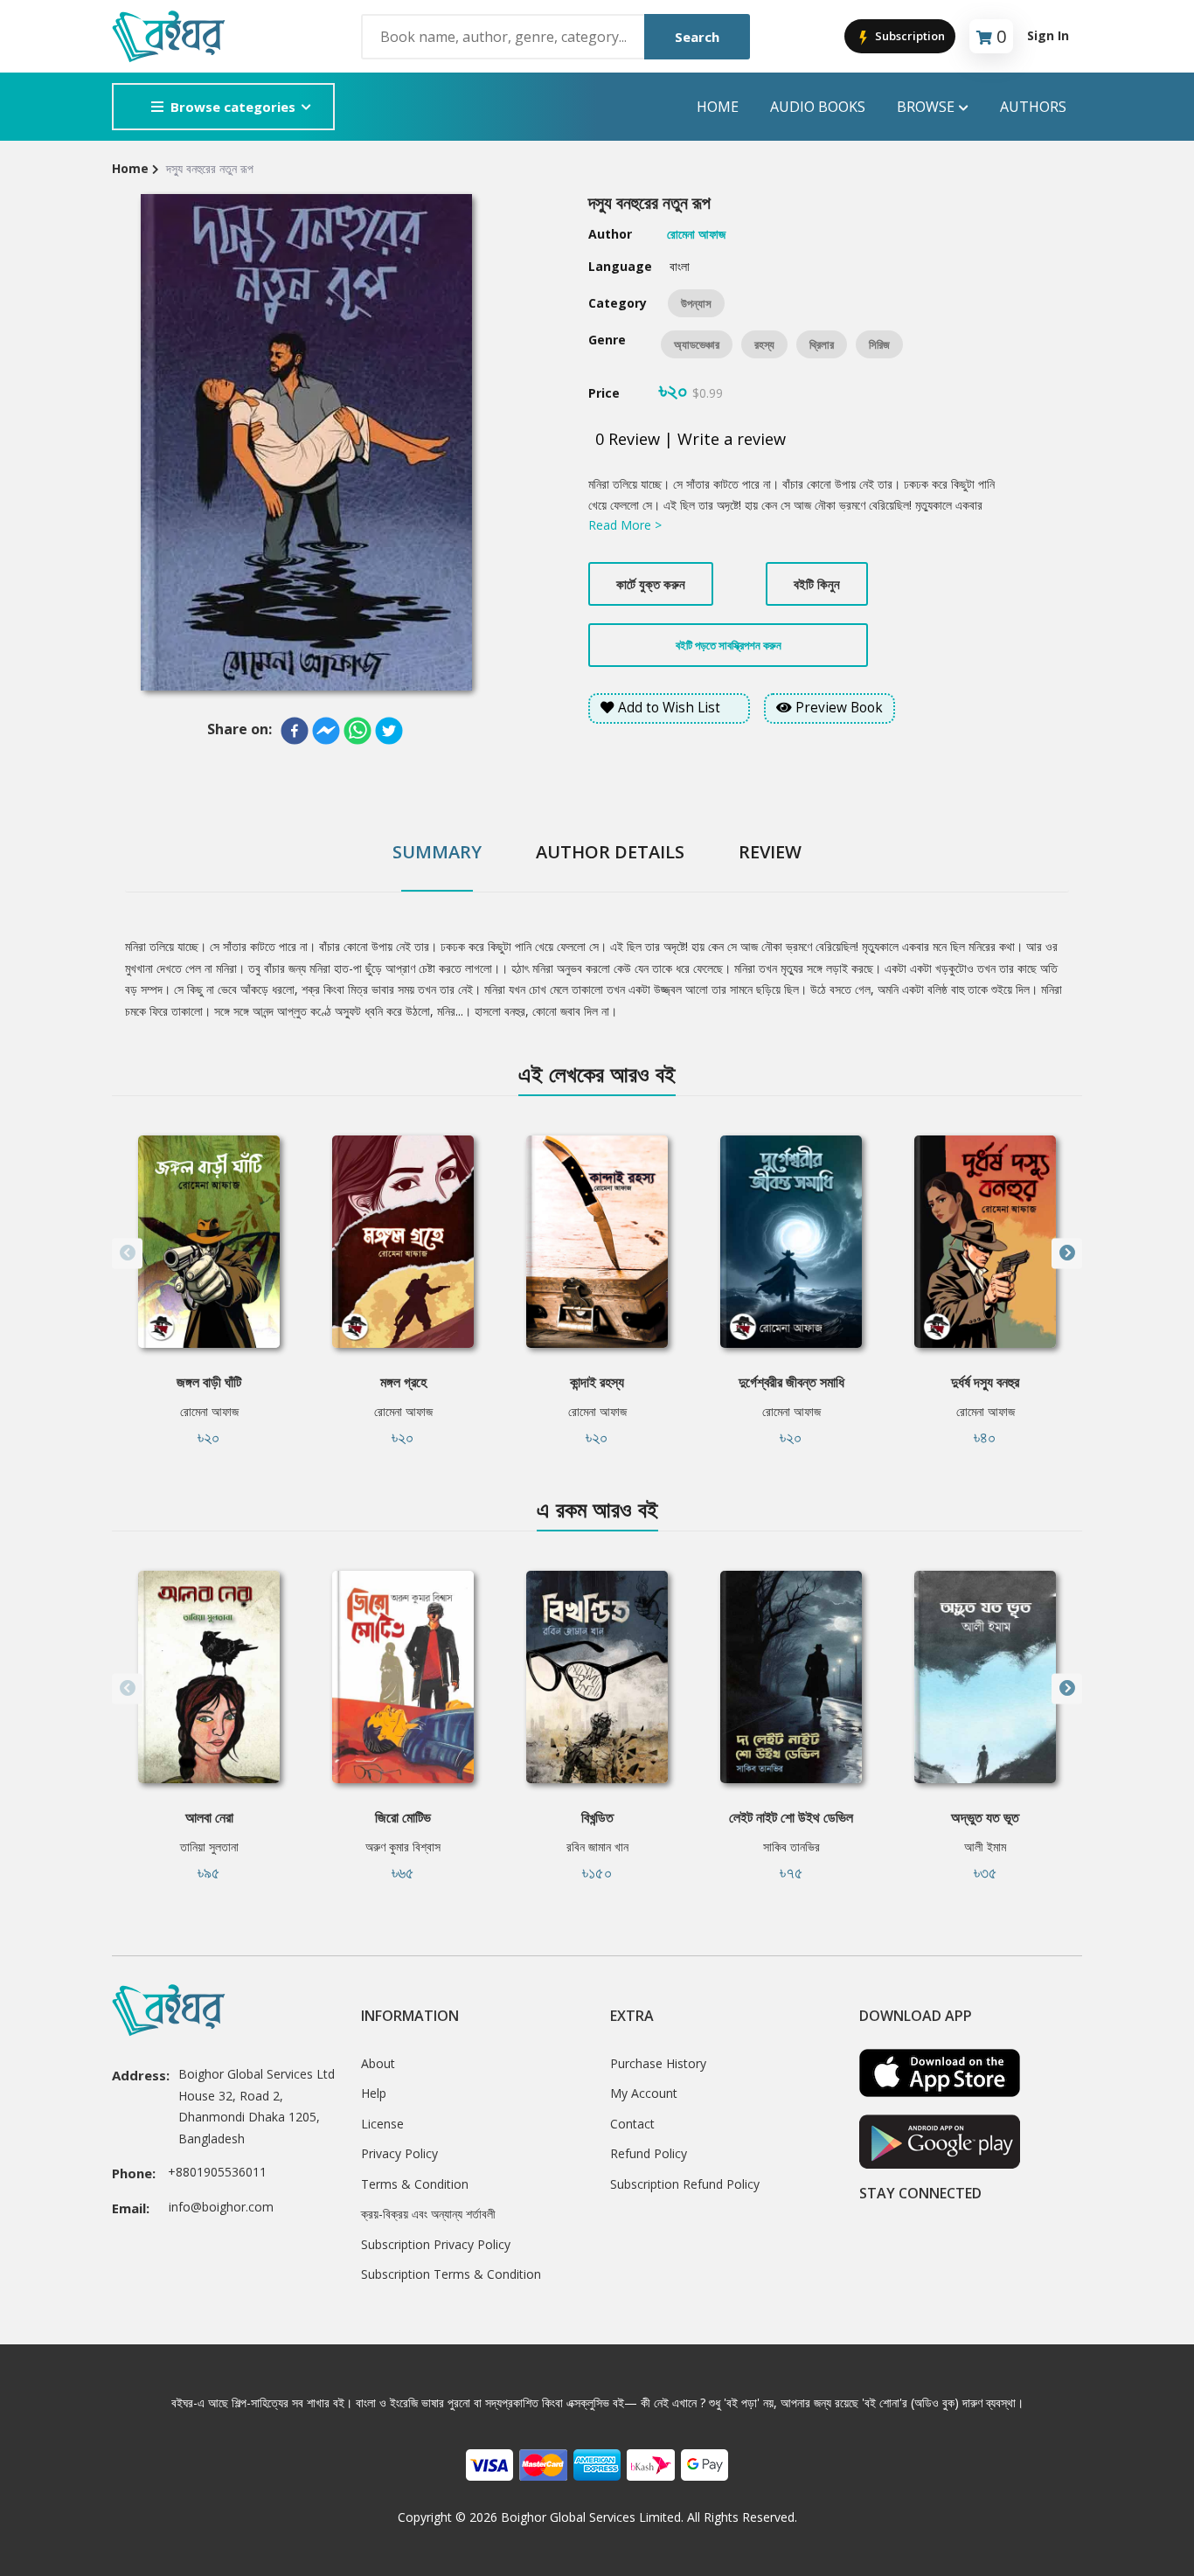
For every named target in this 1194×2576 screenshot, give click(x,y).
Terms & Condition (415, 2184)
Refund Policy (649, 2153)
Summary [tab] (437, 852)
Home (718, 107)
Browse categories (233, 107)
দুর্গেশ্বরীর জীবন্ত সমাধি (791, 1382)
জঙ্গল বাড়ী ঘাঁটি (209, 1382)
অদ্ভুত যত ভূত (985, 1817)
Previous (127, 1253)
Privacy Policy (399, 2153)
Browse (926, 107)
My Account (644, 2093)
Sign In (1048, 35)
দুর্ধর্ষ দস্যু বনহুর (985, 1382)
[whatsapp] (358, 731)
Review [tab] (770, 852)
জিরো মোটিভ (403, 1817)
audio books (818, 107)
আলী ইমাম (985, 1847)
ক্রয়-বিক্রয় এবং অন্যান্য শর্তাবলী (428, 2214)
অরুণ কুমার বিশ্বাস (403, 1847)
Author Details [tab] (610, 852)
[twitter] (389, 731)
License (382, 2124)
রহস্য (764, 344)
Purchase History (658, 2063)
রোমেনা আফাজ (209, 1411)
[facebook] (295, 731)
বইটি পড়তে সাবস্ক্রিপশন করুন (729, 645)
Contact (632, 2124)
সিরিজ (879, 344)
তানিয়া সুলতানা (209, 1847)
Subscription (909, 36)
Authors (1033, 107)
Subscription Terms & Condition (451, 2274)
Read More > (625, 525)
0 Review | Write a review (691, 439)
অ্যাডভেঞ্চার (697, 344)
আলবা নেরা (209, 1817)
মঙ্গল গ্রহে (403, 1382)
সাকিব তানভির (791, 1847)
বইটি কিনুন (817, 584)
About (378, 2063)
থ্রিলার (822, 344)
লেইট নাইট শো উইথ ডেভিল (791, 1817)
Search (697, 37)
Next (1067, 1253)
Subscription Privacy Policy (436, 2244)
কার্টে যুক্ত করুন (651, 584)
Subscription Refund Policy (685, 2184)
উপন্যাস (696, 303)
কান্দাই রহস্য (597, 1382)
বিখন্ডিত (597, 1817)
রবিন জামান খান (597, 1847)
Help (374, 2093)
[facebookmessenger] (326, 731)
